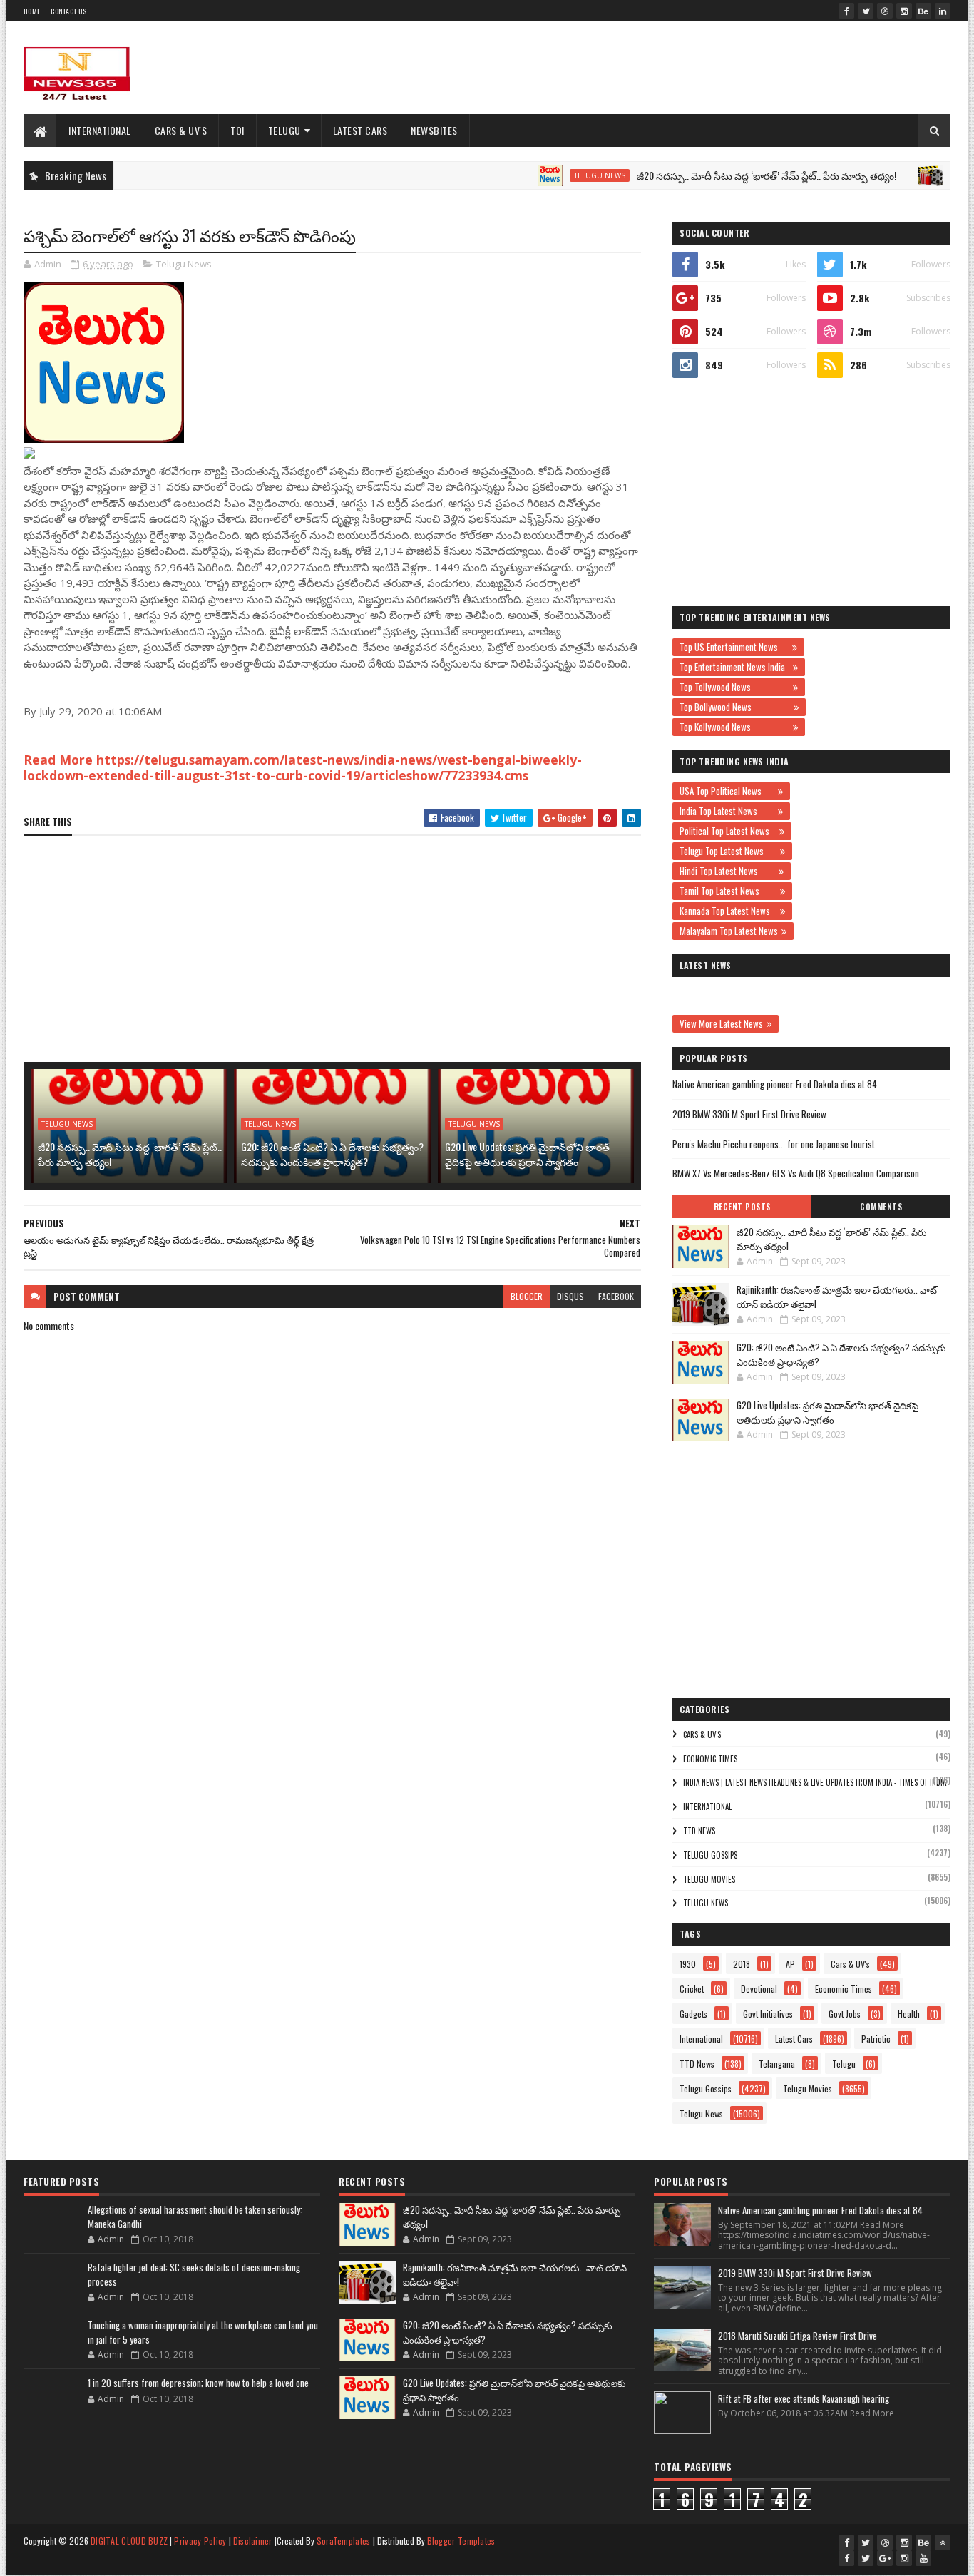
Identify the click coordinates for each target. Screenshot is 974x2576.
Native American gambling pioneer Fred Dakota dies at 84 (775, 1084)
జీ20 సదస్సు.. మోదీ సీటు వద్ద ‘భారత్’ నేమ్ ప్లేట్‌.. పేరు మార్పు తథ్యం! (724, 175)
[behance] (923, 11)
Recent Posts (742, 1207)
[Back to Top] (943, 2542)
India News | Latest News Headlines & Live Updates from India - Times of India (815, 1782)
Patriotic (876, 2039)
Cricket (692, 1989)
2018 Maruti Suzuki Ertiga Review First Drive (798, 2336)
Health (909, 2014)
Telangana (777, 2064)
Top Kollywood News (734, 727)
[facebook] (846, 11)
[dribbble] (885, 11)
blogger (527, 1296)
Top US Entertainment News (734, 647)
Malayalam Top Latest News (729, 931)
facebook (616, 1296)
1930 (688, 1964)
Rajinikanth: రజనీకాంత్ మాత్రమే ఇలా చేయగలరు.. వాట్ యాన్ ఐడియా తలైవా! (837, 1297)
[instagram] (904, 11)
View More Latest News (721, 1023)
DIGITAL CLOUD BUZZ (129, 2541)
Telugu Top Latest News (728, 851)
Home (32, 11)
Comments (881, 1207)
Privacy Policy (200, 2541)
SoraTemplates (344, 2541)
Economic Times (710, 1759)
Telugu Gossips (710, 1855)
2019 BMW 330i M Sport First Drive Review (749, 1114)
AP (790, 1964)
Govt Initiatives (768, 2014)
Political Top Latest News (728, 831)
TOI (237, 130)
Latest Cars (360, 130)
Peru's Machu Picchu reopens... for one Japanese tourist (774, 1144)
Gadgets (693, 2014)
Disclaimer (253, 2541)
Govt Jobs (845, 2014)
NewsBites (434, 130)
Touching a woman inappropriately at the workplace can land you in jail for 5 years (203, 2332)
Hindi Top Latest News (727, 871)
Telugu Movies (709, 1879)
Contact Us (68, 11)
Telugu (284, 130)
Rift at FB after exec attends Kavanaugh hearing (804, 2398)
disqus (570, 1296)
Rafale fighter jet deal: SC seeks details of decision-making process (194, 2274)
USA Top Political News (727, 791)
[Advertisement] (691, 68)
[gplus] (885, 2558)
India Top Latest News (727, 811)
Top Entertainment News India (734, 667)
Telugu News (558, 175)
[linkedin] (943, 11)
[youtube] (923, 2558)
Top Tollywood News (734, 687)
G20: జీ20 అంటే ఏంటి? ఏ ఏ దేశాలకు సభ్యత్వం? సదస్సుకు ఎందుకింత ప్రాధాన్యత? (332, 1154)
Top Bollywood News (735, 707)
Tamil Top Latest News (728, 891)
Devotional (759, 1989)
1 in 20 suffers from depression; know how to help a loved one (198, 2383)
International (100, 130)
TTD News (699, 1831)
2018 (742, 1964)
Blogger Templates (461, 2541)
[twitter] (866, 11)
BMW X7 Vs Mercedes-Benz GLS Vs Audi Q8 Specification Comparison (796, 1173)
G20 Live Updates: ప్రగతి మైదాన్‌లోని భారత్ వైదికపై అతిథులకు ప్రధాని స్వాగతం (527, 1154)
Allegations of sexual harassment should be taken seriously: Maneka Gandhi (195, 2217)
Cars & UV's (181, 130)
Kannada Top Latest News (728, 911)
